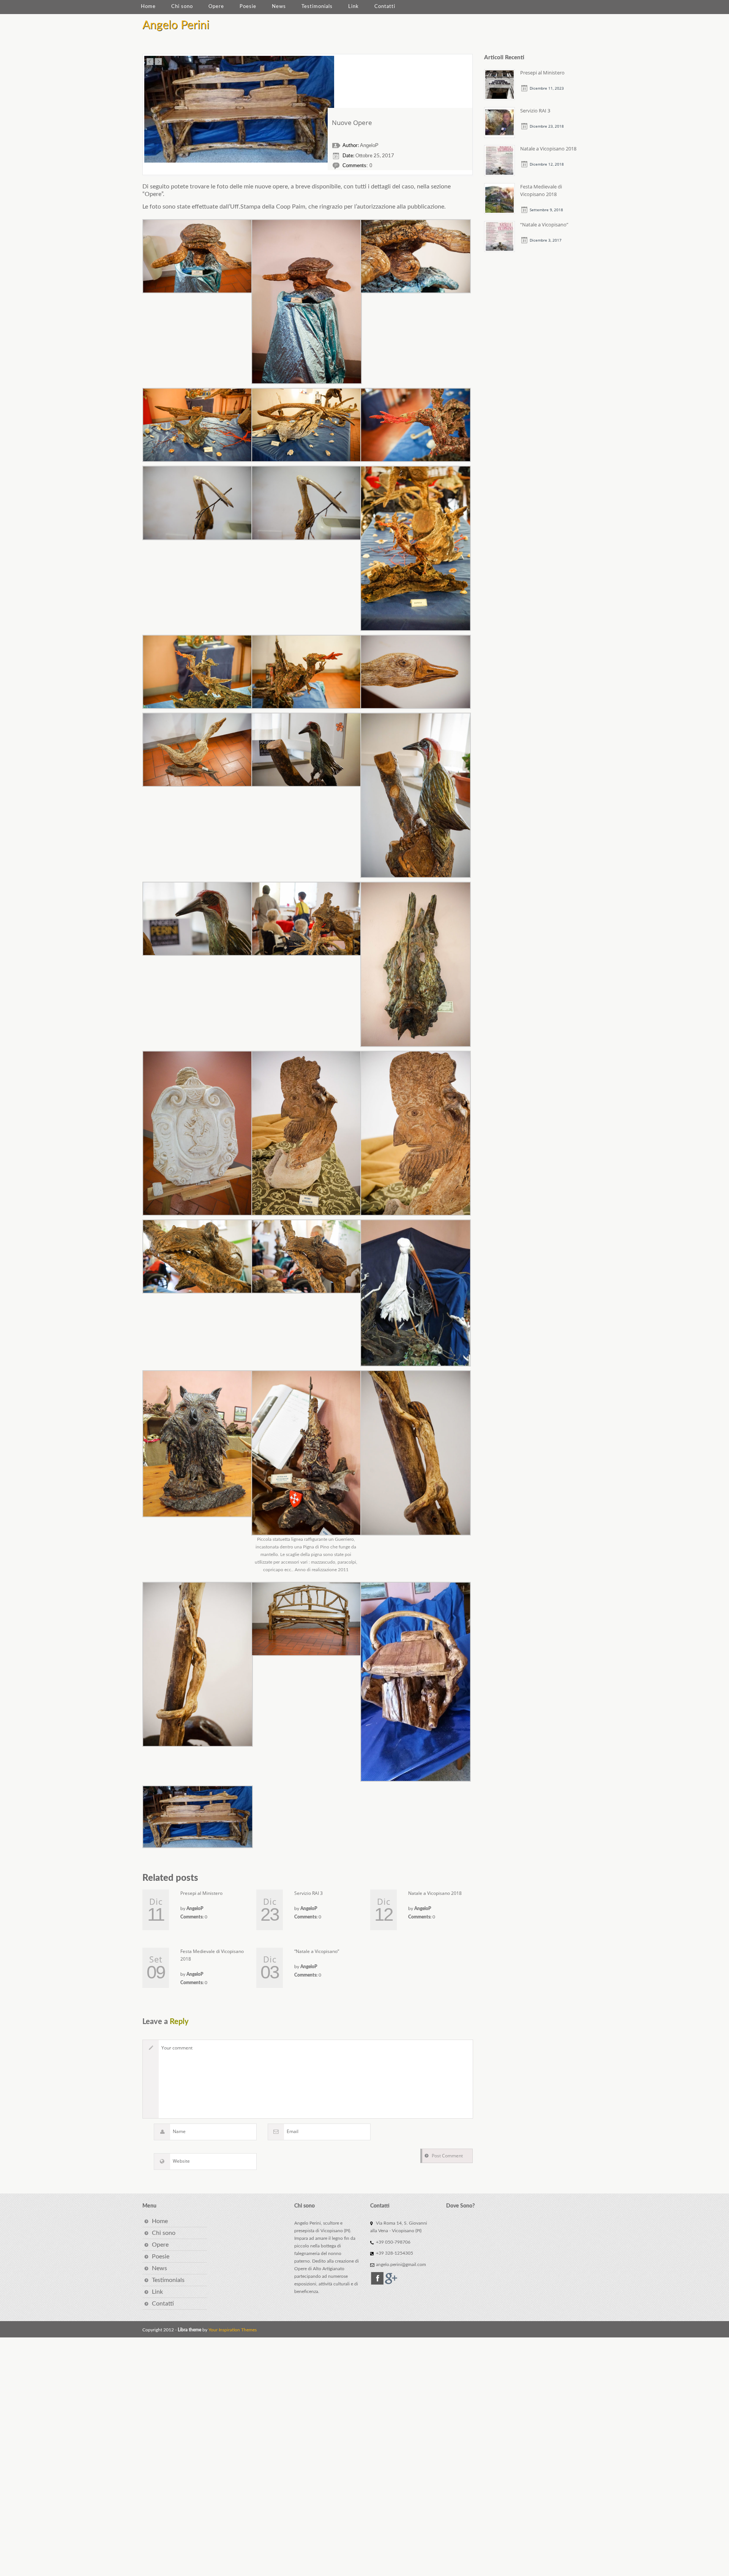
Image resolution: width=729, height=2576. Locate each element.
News (279, 7)
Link (353, 7)
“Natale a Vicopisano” (317, 2190)
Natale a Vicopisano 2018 (435, 2132)
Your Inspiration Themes (233, 2568)
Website (181, 2400)
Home (148, 7)
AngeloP (369, 384)
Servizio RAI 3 (308, 2132)
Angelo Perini (176, 25)
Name (179, 2370)
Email (293, 2370)
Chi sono (182, 7)
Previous (150, 62)
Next (158, 62)
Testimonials (317, 7)
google (391, 2517)
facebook (377, 2517)
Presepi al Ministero (201, 2132)
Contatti (385, 7)
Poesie (248, 7)
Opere (216, 7)
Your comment (177, 2286)
